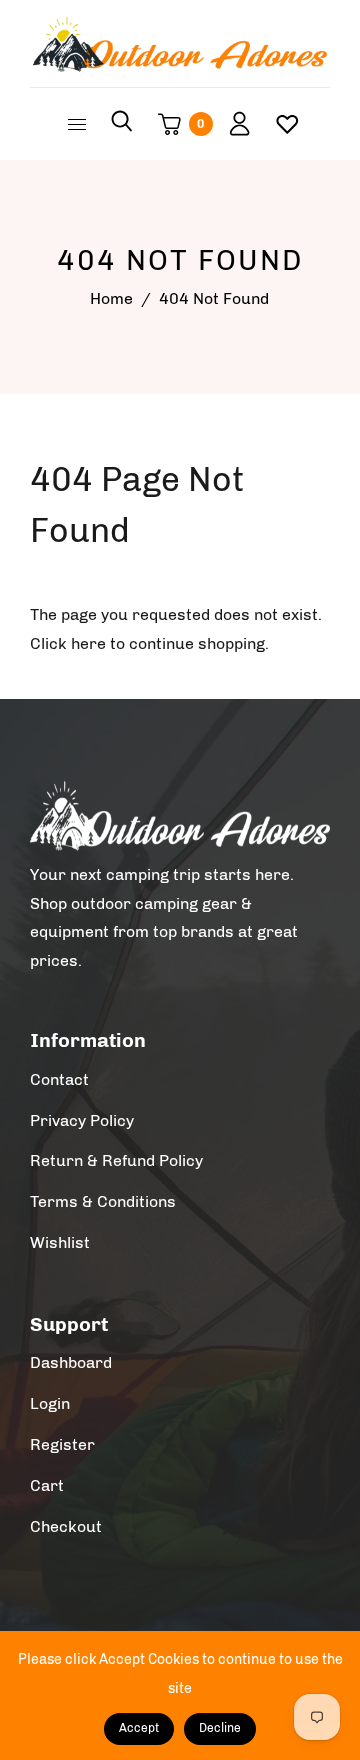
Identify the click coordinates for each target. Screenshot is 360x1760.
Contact (59, 1079)
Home (111, 298)
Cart (47, 1485)
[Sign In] (232, 124)
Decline (220, 1728)
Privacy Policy (82, 1120)
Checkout (66, 1526)
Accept (139, 1728)
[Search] (122, 124)
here (88, 643)
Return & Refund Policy (116, 1160)
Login (50, 1403)
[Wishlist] (279, 124)
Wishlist (60, 1242)
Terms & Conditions (103, 1201)
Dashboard (71, 1362)
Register (62, 1444)
